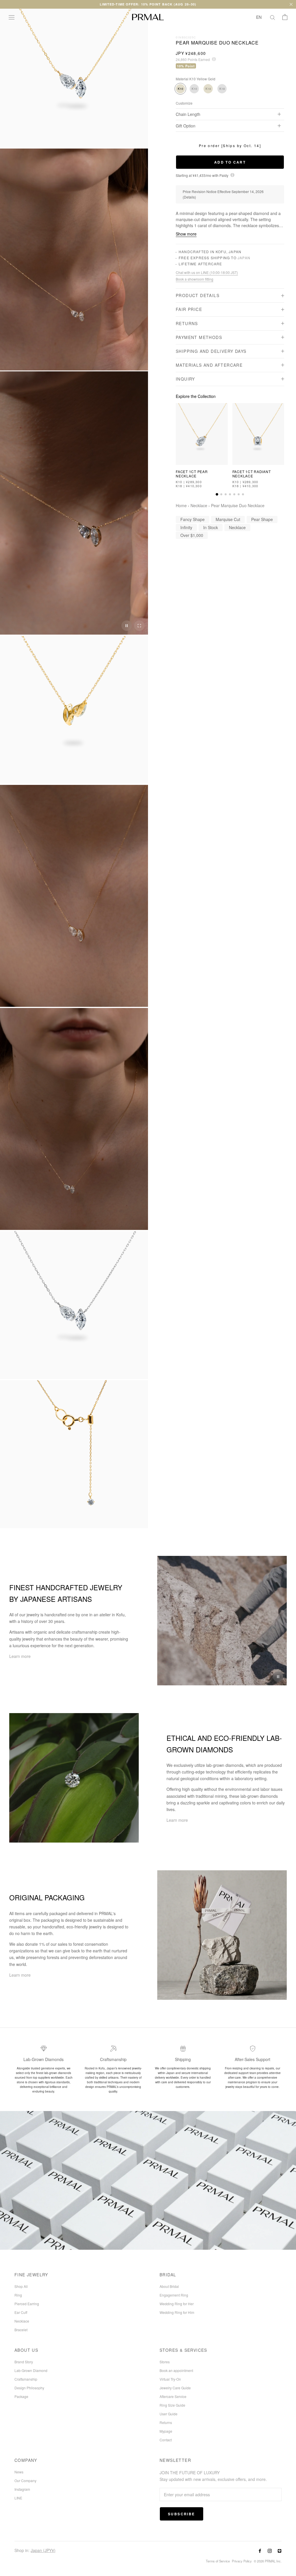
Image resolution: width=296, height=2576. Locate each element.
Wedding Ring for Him (177, 2312)
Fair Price (189, 309)
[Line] (280, 2550)
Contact (166, 2440)
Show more (186, 234)
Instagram (22, 2489)
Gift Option (186, 126)
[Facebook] (260, 2550)
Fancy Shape (193, 519)
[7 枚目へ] (243, 494)
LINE (18, 2498)
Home (181, 505)
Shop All (21, 2286)
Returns (187, 323)
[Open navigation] (12, 17)
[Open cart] (285, 17)
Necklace (199, 505)
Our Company (25, 2480)
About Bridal (169, 2286)
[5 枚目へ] (234, 494)
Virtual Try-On (170, 2379)
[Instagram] (270, 2550)
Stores (165, 2362)
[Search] (273, 17)
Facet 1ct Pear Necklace (192, 473)
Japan (244, 258)
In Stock (211, 527)
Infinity (186, 527)
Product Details (198, 295)
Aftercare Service (173, 2396)
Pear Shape (262, 519)
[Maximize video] (139, 626)
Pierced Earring (27, 2304)
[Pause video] (127, 626)
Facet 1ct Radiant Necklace (252, 473)
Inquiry (185, 379)
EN (259, 17)
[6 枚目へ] (239, 494)
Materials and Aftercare (209, 365)
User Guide (169, 2414)
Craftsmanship (26, 2379)
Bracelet (21, 2330)
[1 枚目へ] (217, 494)
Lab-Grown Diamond (31, 2370)
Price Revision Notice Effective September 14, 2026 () (223, 194)
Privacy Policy (242, 2561)
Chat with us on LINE (207, 273)
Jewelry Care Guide (175, 2388)
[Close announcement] (291, 4)
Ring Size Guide (172, 2405)
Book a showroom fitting (195, 279)
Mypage (166, 2431)
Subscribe (182, 2514)
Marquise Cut (228, 519)
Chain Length (188, 114)
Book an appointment (176, 2370)
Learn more (20, 1656)
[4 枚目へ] (230, 494)
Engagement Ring (174, 2295)
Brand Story (24, 2362)
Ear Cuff (21, 2312)
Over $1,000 (192, 535)
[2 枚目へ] (221, 494)
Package (21, 2396)
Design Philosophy (29, 2388)
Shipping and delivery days (211, 351)
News (19, 2472)
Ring (18, 2295)
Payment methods (199, 337)
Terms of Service (218, 2561)
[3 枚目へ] (226, 494)
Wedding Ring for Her (177, 2304)
